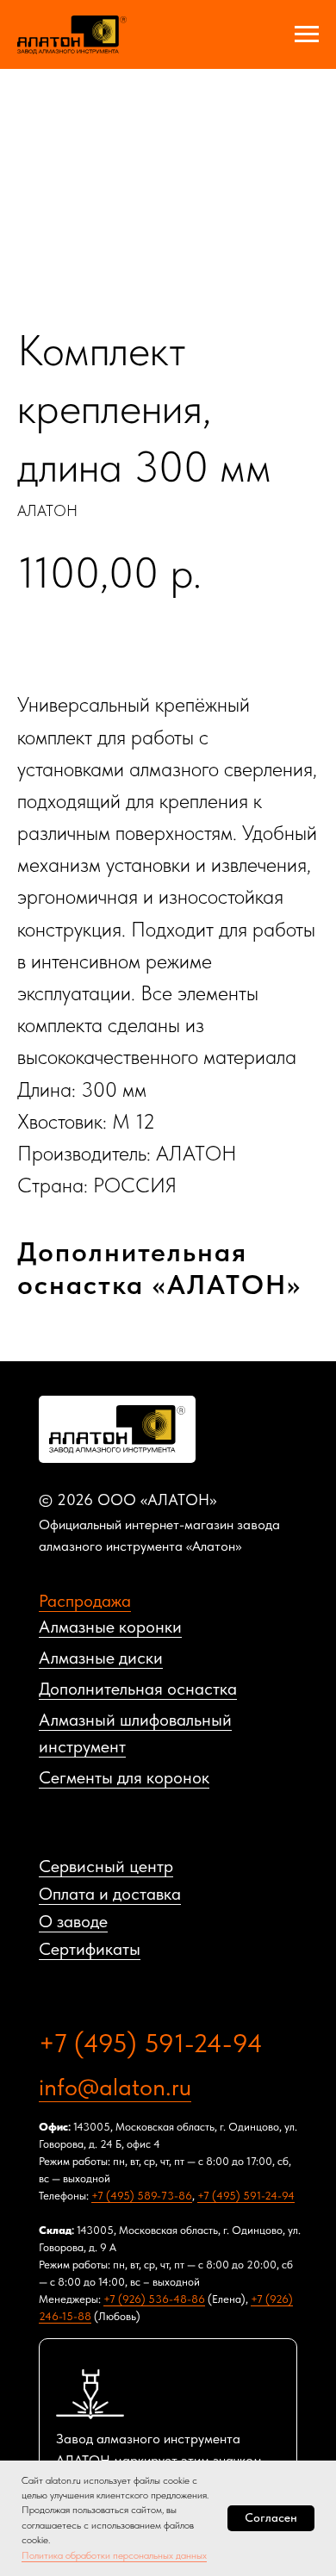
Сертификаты (90, 1949)
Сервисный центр (106, 1866)
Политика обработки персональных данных (114, 2555)
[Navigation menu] (307, 34)
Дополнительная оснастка (138, 1689)
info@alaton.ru (115, 2087)
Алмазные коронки (110, 1627)
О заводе (73, 1921)
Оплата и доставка (110, 1894)
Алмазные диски (101, 1658)
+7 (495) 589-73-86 (142, 2196)
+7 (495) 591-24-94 (151, 2043)
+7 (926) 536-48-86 (154, 2299)
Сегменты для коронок (124, 1777)
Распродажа (85, 1601)
